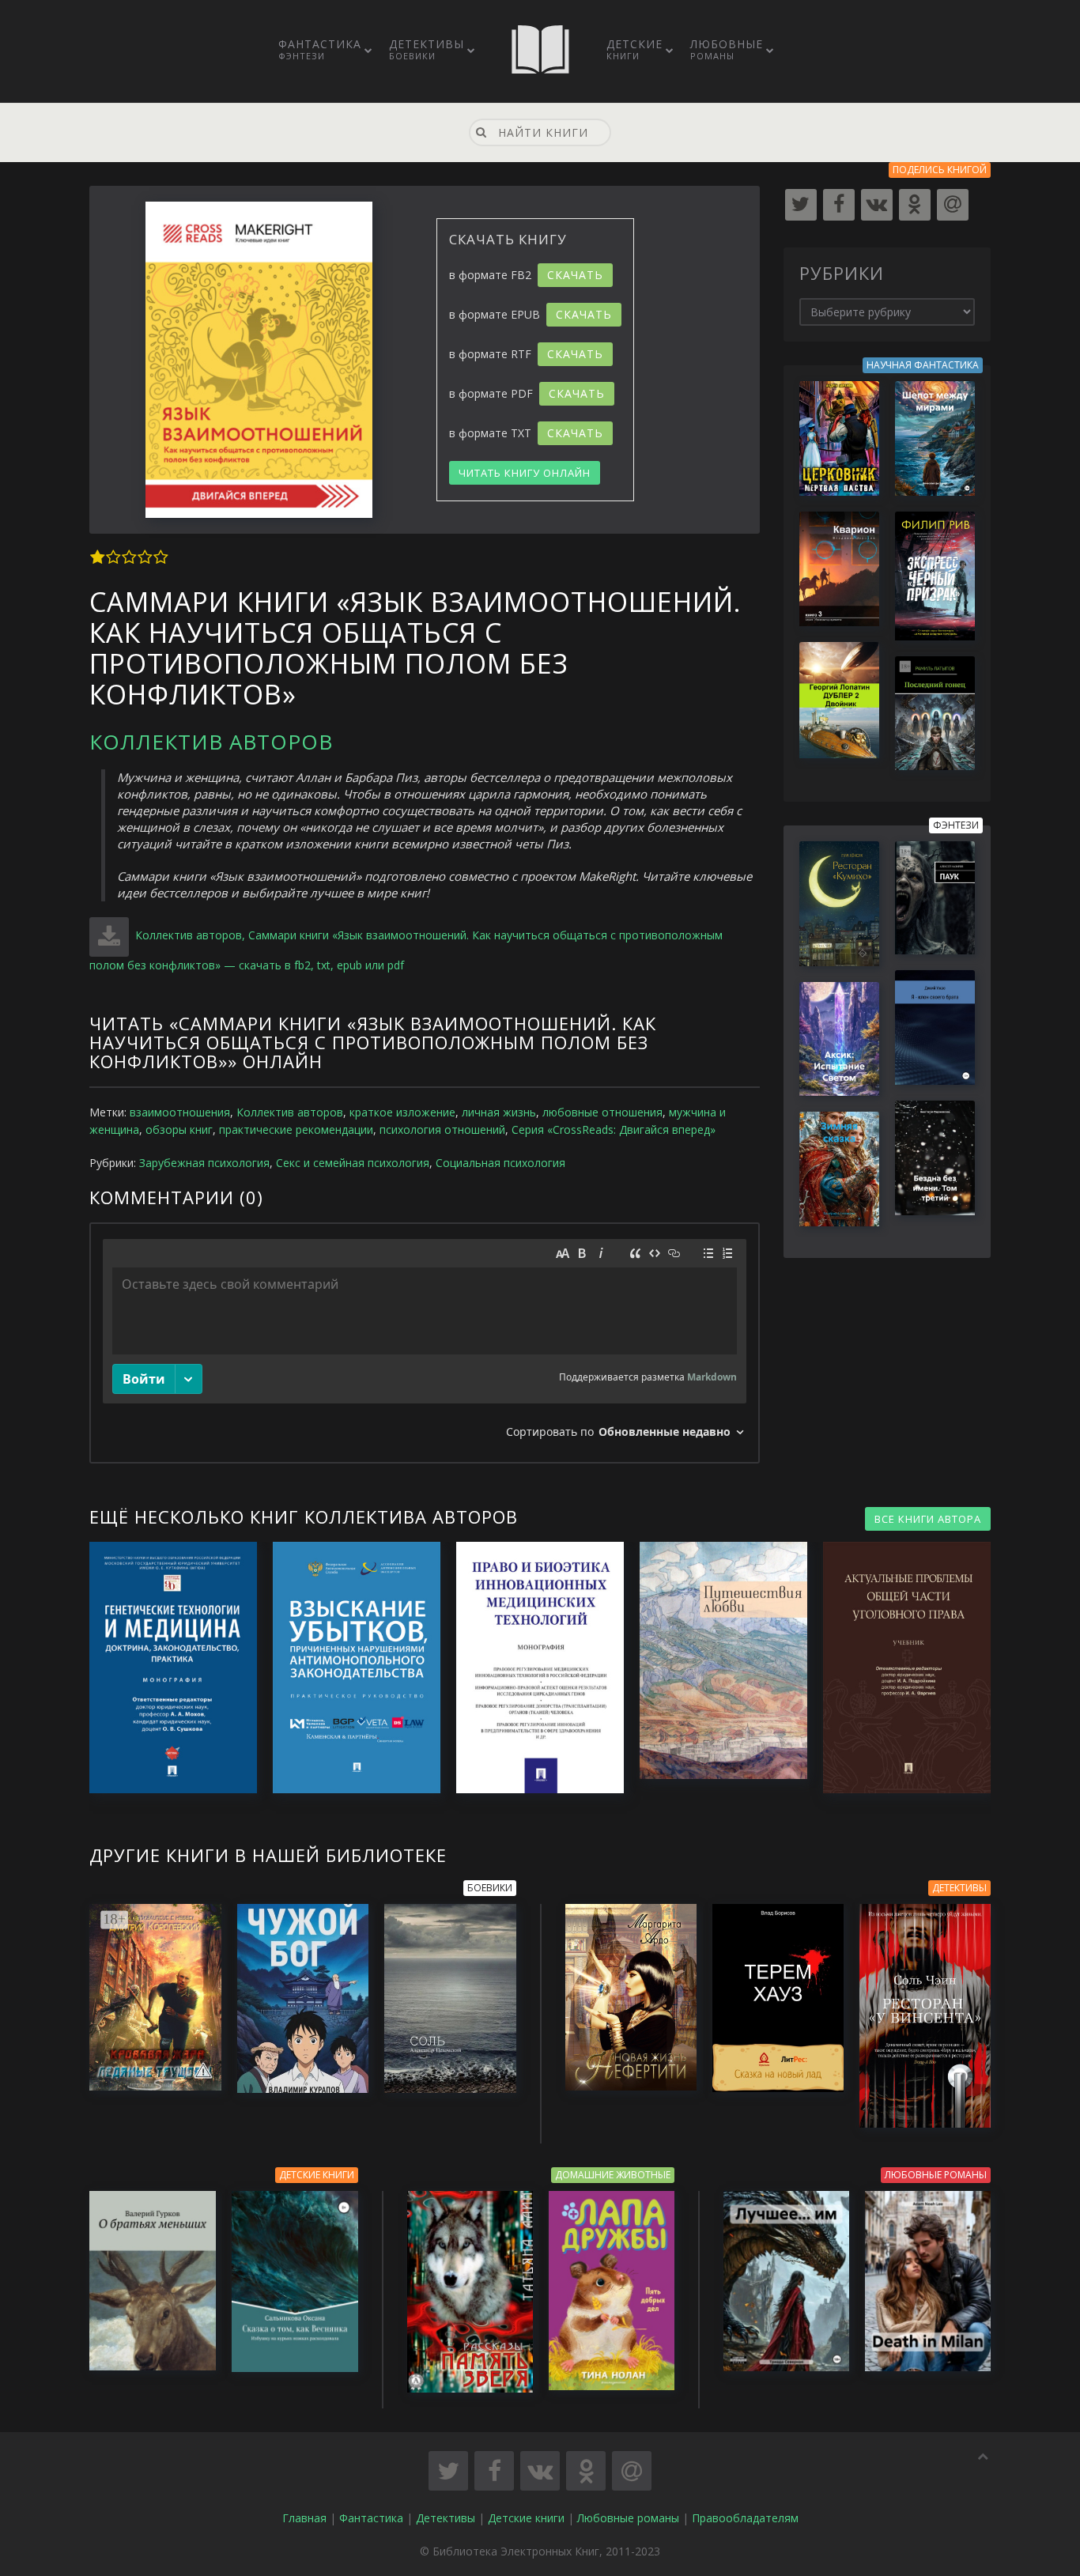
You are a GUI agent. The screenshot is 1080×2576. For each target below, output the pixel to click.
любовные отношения (602, 1112)
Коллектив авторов (211, 742)
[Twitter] (801, 205)
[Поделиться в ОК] (586, 2471)
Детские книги (526, 2518)
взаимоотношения (180, 1112)
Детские (634, 49)
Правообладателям (745, 2518)
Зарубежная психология (204, 1163)
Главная (304, 2518)
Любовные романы (628, 2518)
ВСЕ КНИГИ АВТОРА (928, 1519)
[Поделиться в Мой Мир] (632, 2471)
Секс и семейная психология (353, 1163)
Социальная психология (500, 1163)
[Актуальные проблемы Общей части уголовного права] (899, 1668)
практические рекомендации (296, 1129)
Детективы (427, 49)
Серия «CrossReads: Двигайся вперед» (614, 1129)
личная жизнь (499, 1112)
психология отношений (442, 1129)
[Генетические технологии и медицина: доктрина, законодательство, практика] (165, 1668)
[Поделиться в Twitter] (448, 2471)
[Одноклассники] (915, 205)
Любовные (727, 49)
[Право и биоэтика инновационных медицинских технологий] (532, 1668)
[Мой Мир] (953, 205)
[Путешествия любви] (716, 1660)
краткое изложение (402, 1112)
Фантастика (320, 49)
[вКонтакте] (877, 205)
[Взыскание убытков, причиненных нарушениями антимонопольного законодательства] (349, 1668)
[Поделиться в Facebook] (494, 2471)
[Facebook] (839, 205)
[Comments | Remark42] (425, 1343)
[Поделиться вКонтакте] (540, 2471)
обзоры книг (179, 1129)
